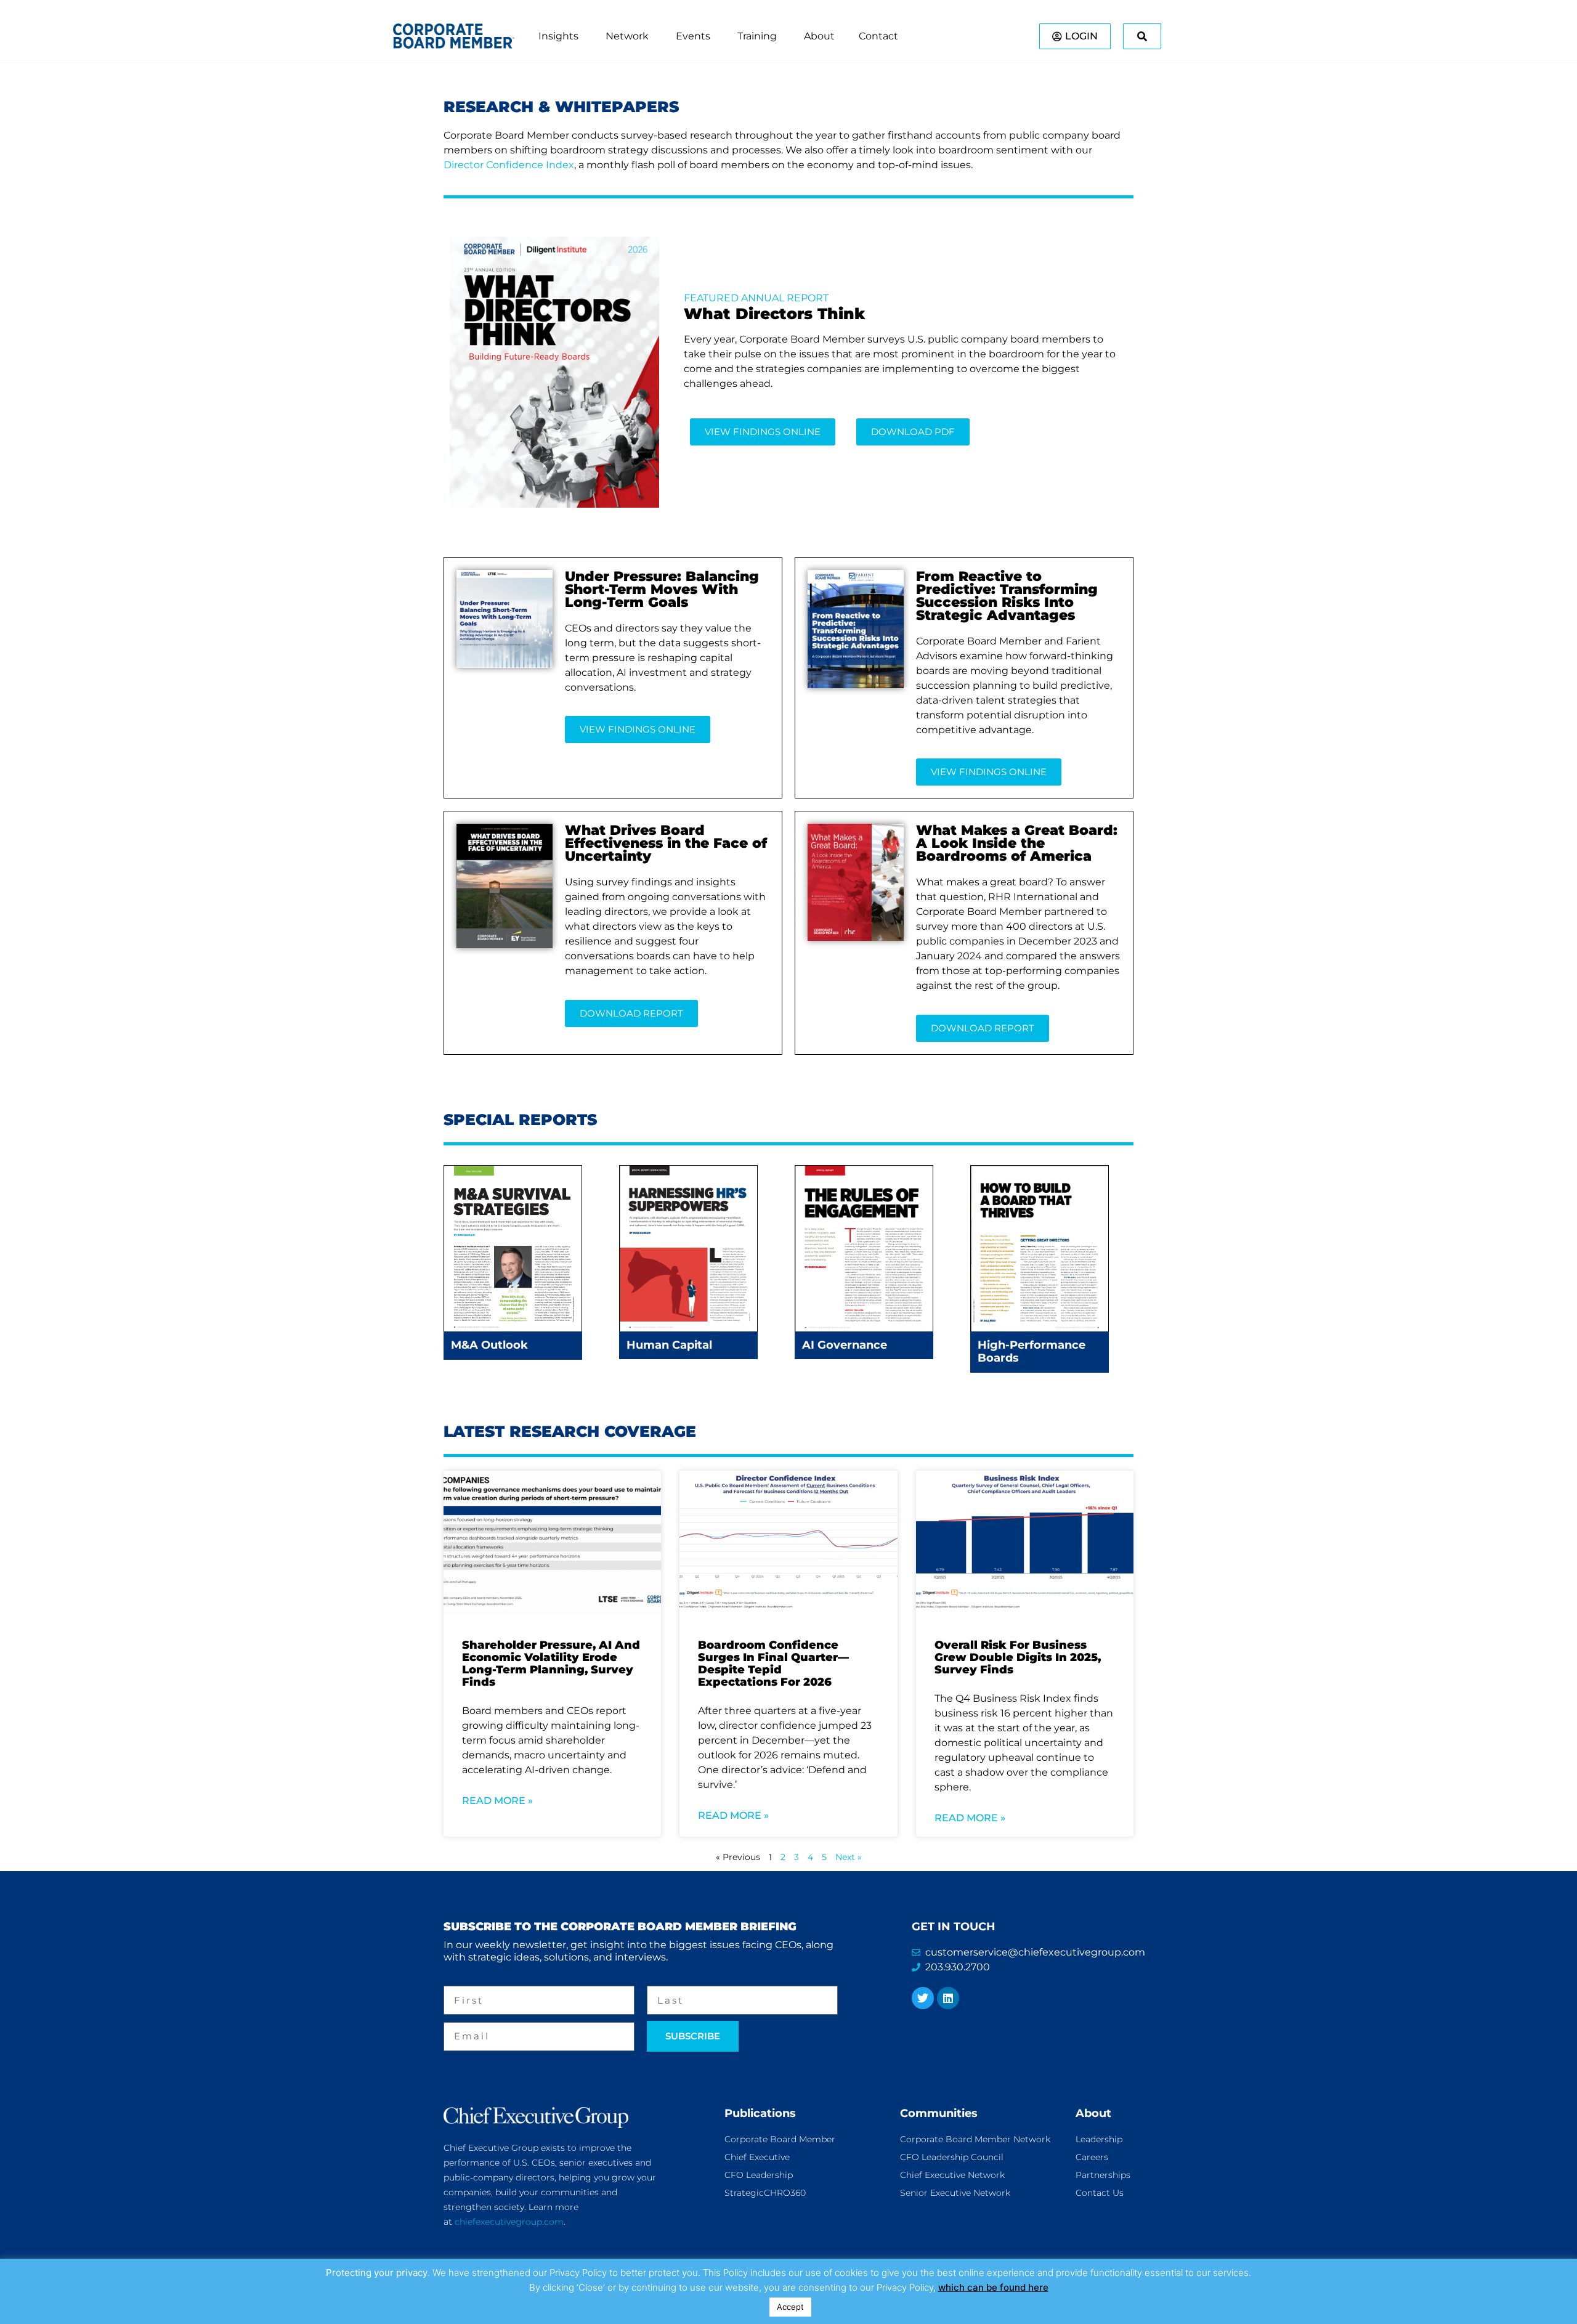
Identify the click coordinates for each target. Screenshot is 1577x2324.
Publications (760, 2113)
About (1093, 2113)
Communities (939, 2113)
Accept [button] (790, 2307)
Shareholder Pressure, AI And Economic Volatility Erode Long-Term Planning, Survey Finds (551, 1664)
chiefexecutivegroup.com (509, 2222)
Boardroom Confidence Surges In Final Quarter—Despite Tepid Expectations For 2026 (773, 1664)
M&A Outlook (489, 1345)
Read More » (497, 1801)
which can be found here (993, 2287)
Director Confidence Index (509, 165)
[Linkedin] (948, 1998)
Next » (849, 1857)
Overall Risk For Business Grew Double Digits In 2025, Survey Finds (1018, 1657)
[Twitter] (923, 1998)
